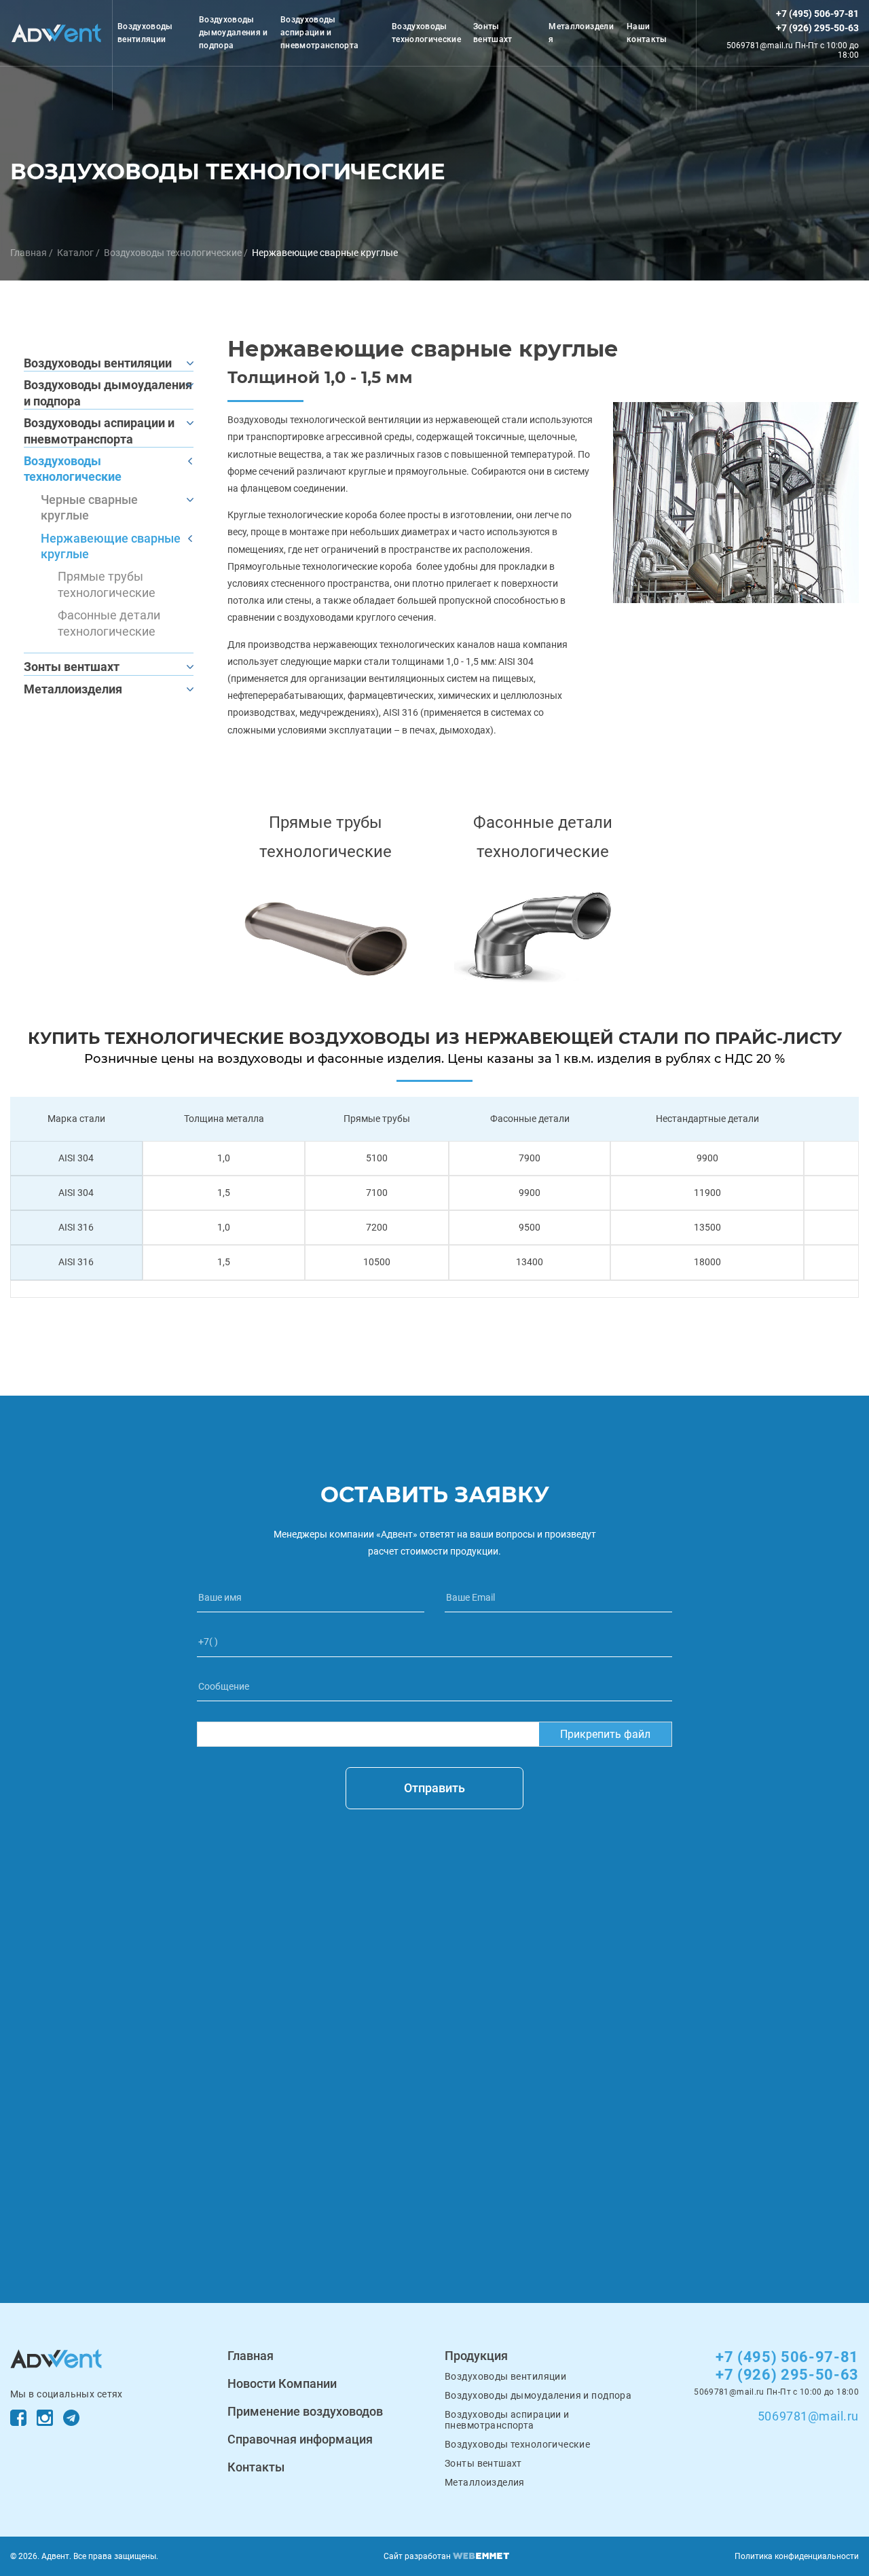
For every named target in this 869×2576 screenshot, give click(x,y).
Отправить (434, 1788)
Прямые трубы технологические (107, 584)
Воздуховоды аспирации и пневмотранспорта (320, 33)
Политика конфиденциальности (797, 2556)
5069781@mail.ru (808, 2416)
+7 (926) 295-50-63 (817, 28)
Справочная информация (300, 2439)
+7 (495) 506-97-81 (817, 14)
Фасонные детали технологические (109, 623)
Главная (29, 253)
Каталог (75, 253)
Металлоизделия (581, 33)
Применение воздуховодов (305, 2411)
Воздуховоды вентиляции (145, 33)
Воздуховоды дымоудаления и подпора (234, 33)
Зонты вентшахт (493, 33)
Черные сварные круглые (89, 507)
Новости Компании (282, 2383)
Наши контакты (647, 33)
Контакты (256, 2467)
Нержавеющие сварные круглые (111, 546)
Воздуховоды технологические (426, 33)
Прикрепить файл (605, 1734)
